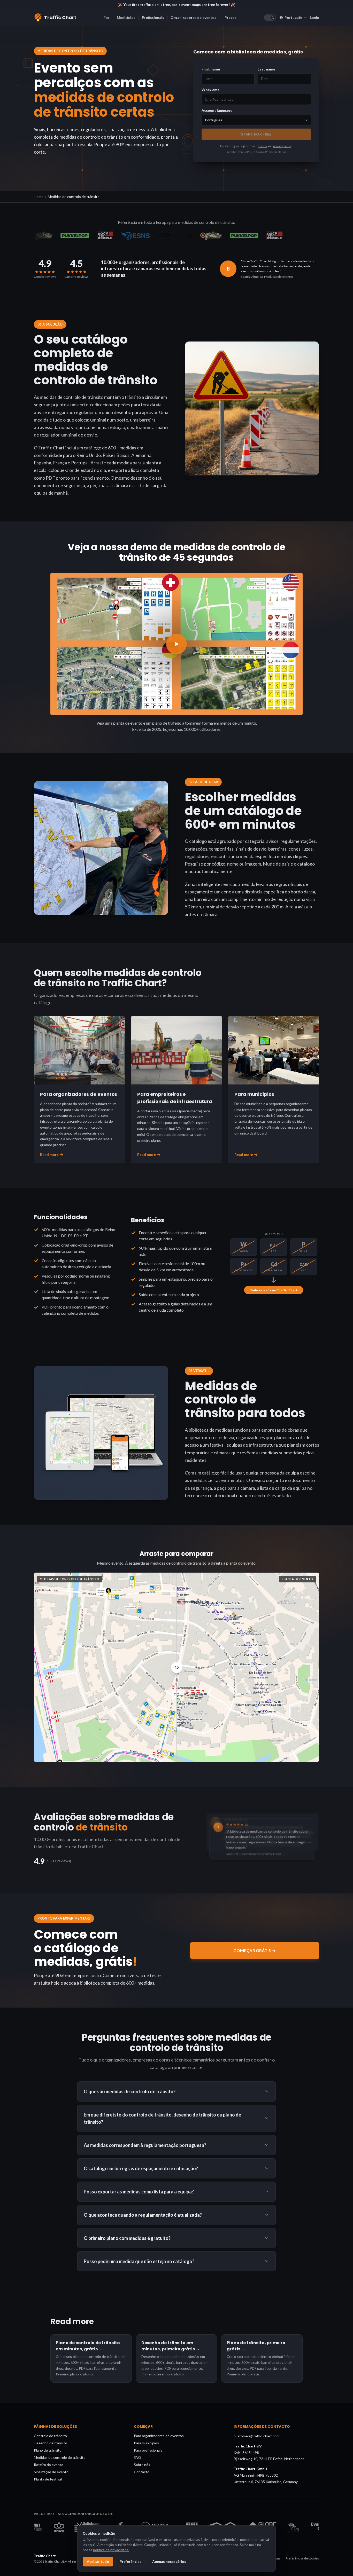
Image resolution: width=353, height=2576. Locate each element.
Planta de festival (48, 2479)
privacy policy (282, 146)
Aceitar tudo (98, 2561)
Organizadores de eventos (193, 17)
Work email (212, 90)
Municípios (126, 17)
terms (263, 146)
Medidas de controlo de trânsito (60, 2457)
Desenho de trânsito (51, 2443)
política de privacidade (111, 2550)
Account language (217, 110)
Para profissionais (148, 2450)
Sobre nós (142, 2465)
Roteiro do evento (49, 2465)
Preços (231, 17)
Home (39, 197)
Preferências (131, 2561)
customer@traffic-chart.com (256, 2436)
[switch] (270, 18)
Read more (49, 1155)
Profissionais (153, 17)
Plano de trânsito (48, 2450)
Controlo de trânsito (50, 2436)
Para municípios (146, 2443)
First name (211, 69)
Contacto (142, 2472)
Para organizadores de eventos (159, 2436)
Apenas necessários (169, 2561)
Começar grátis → (255, 1950)
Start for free (256, 134)
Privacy (269, 152)
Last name (266, 69)
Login (314, 17)
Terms (282, 152)
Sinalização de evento (51, 2472)
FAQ (137, 2457)
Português (294, 17)
